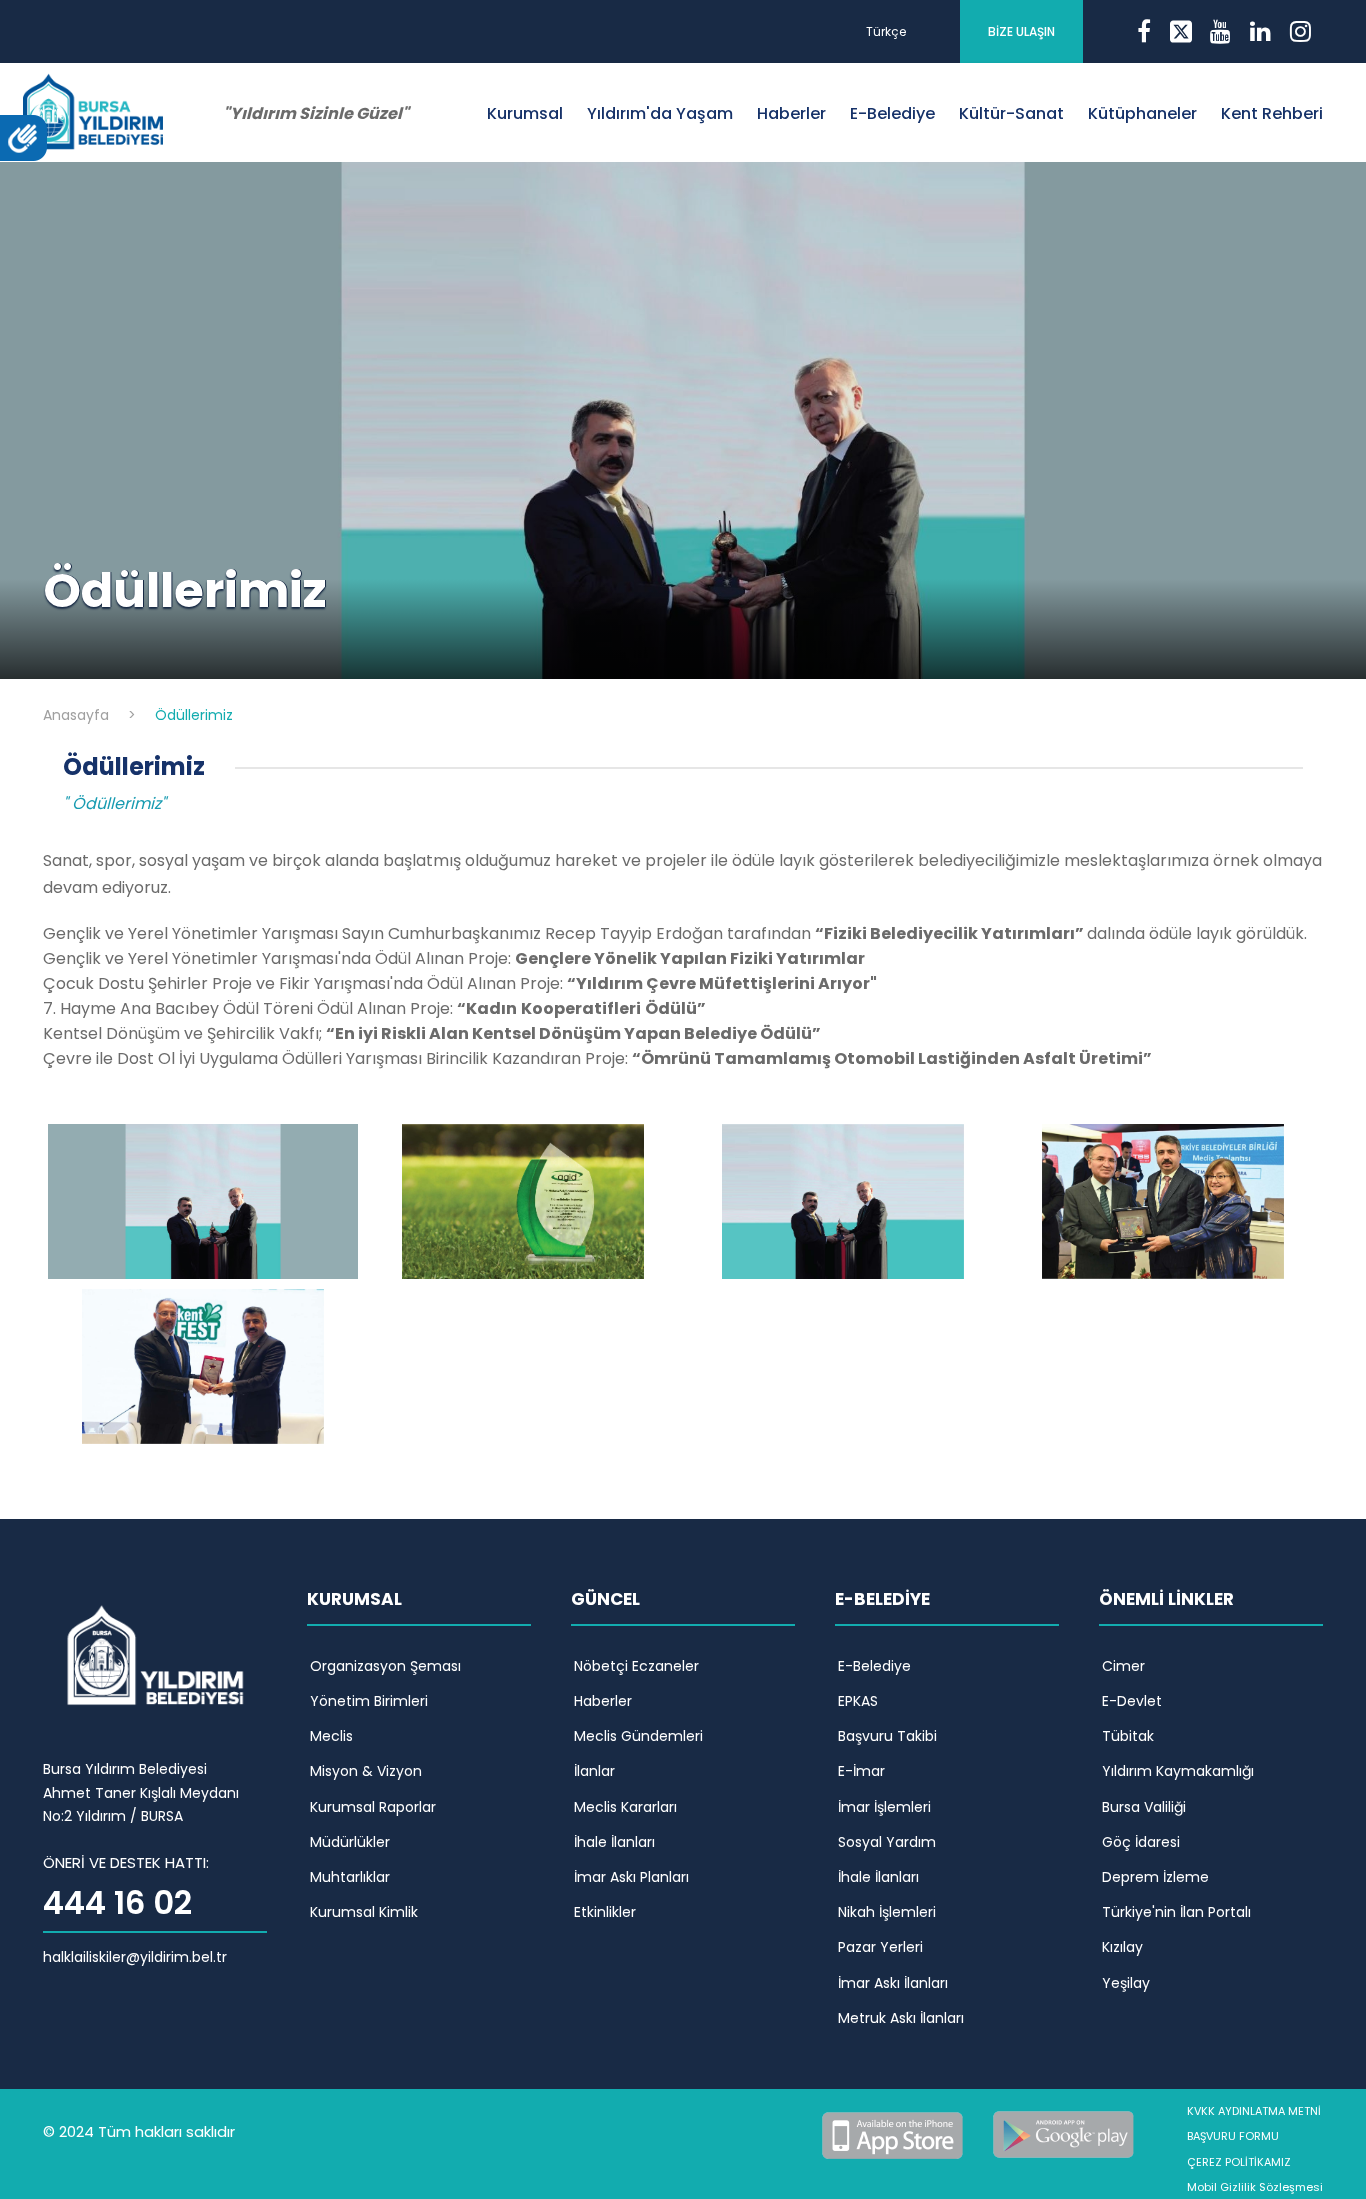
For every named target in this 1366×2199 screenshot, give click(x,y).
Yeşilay (1126, 1983)
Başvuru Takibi (887, 1736)
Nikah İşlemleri (887, 1912)
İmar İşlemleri (884, 1807)
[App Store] (896, 2133)
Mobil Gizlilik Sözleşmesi (1255, 2187)
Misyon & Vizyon (366, 1771)
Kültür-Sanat (1011, 113)
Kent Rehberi (1272, 113)
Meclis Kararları (625, 1807)
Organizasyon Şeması (385, 1666)
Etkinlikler (605, 1912)
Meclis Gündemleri (638, 1736)
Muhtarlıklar (350, 1877)
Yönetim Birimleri (369, 1701)
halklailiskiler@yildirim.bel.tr (135, 1957)
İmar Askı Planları (631, 1877)
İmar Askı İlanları (893, 1983)
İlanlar (594, 1771)
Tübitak (1128, 1736)
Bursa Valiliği (1144, 1807)
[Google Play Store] (1064, 2133)
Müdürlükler (350, 1842)
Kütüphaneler (1142, 113)
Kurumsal (525, 113)
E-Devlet (1132, 1701)
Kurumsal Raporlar (373, 1807)
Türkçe (886, 31)
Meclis (331, 1736)
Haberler (791, 113)
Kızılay (1122, 1947)
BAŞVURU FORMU (1233, 2136)
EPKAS (858, 1701)
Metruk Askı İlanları (901, 2018)
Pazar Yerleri (880, 1947)
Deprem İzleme (1155, 1877)
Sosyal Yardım (887, 1842)
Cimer (1123, 1666)
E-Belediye (892, 113)
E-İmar (861, 1771)
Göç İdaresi (1141, 1842)
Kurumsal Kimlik (364, 1912)
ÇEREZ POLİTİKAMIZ (1239, 2162)
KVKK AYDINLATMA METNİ (1254, 2111)
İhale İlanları (614, 1842)
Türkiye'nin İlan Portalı (1176, 1912)
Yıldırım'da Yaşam (660, 113)
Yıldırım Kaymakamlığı (1178, 1771)
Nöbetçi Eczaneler (636, 1666)
